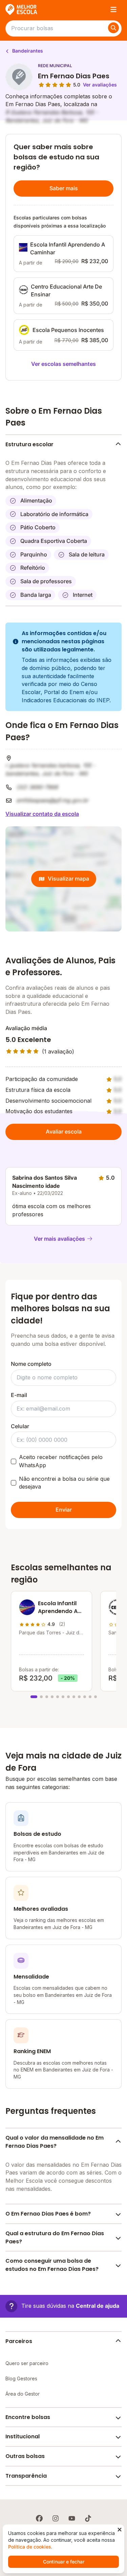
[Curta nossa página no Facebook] (39, 2518)
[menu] (113, 9)
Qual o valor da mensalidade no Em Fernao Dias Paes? (55, 2142)
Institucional (23, 2436)
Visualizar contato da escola (42, 814)
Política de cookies (30, 2547)
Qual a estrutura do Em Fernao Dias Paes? (55, 2237)
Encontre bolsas (28, 2417)
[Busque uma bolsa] (113, 28)
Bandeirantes (27, 51)
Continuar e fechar (64, 2562)
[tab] (34, 1697)
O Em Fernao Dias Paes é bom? (48, 2214)
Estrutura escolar (29, 444)
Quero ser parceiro (27, 2363)
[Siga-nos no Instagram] (56, 2518)
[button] (62, 2306)
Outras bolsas (25, 2456)
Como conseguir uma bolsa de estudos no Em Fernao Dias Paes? (52, 2265)
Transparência (26, 2476)
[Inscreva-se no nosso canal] (72, 2518)
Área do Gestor (23, 2394)
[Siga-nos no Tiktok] (88, 2518)
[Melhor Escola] (22, 9)
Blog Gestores (21, 2378)
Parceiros (19, 2341)
